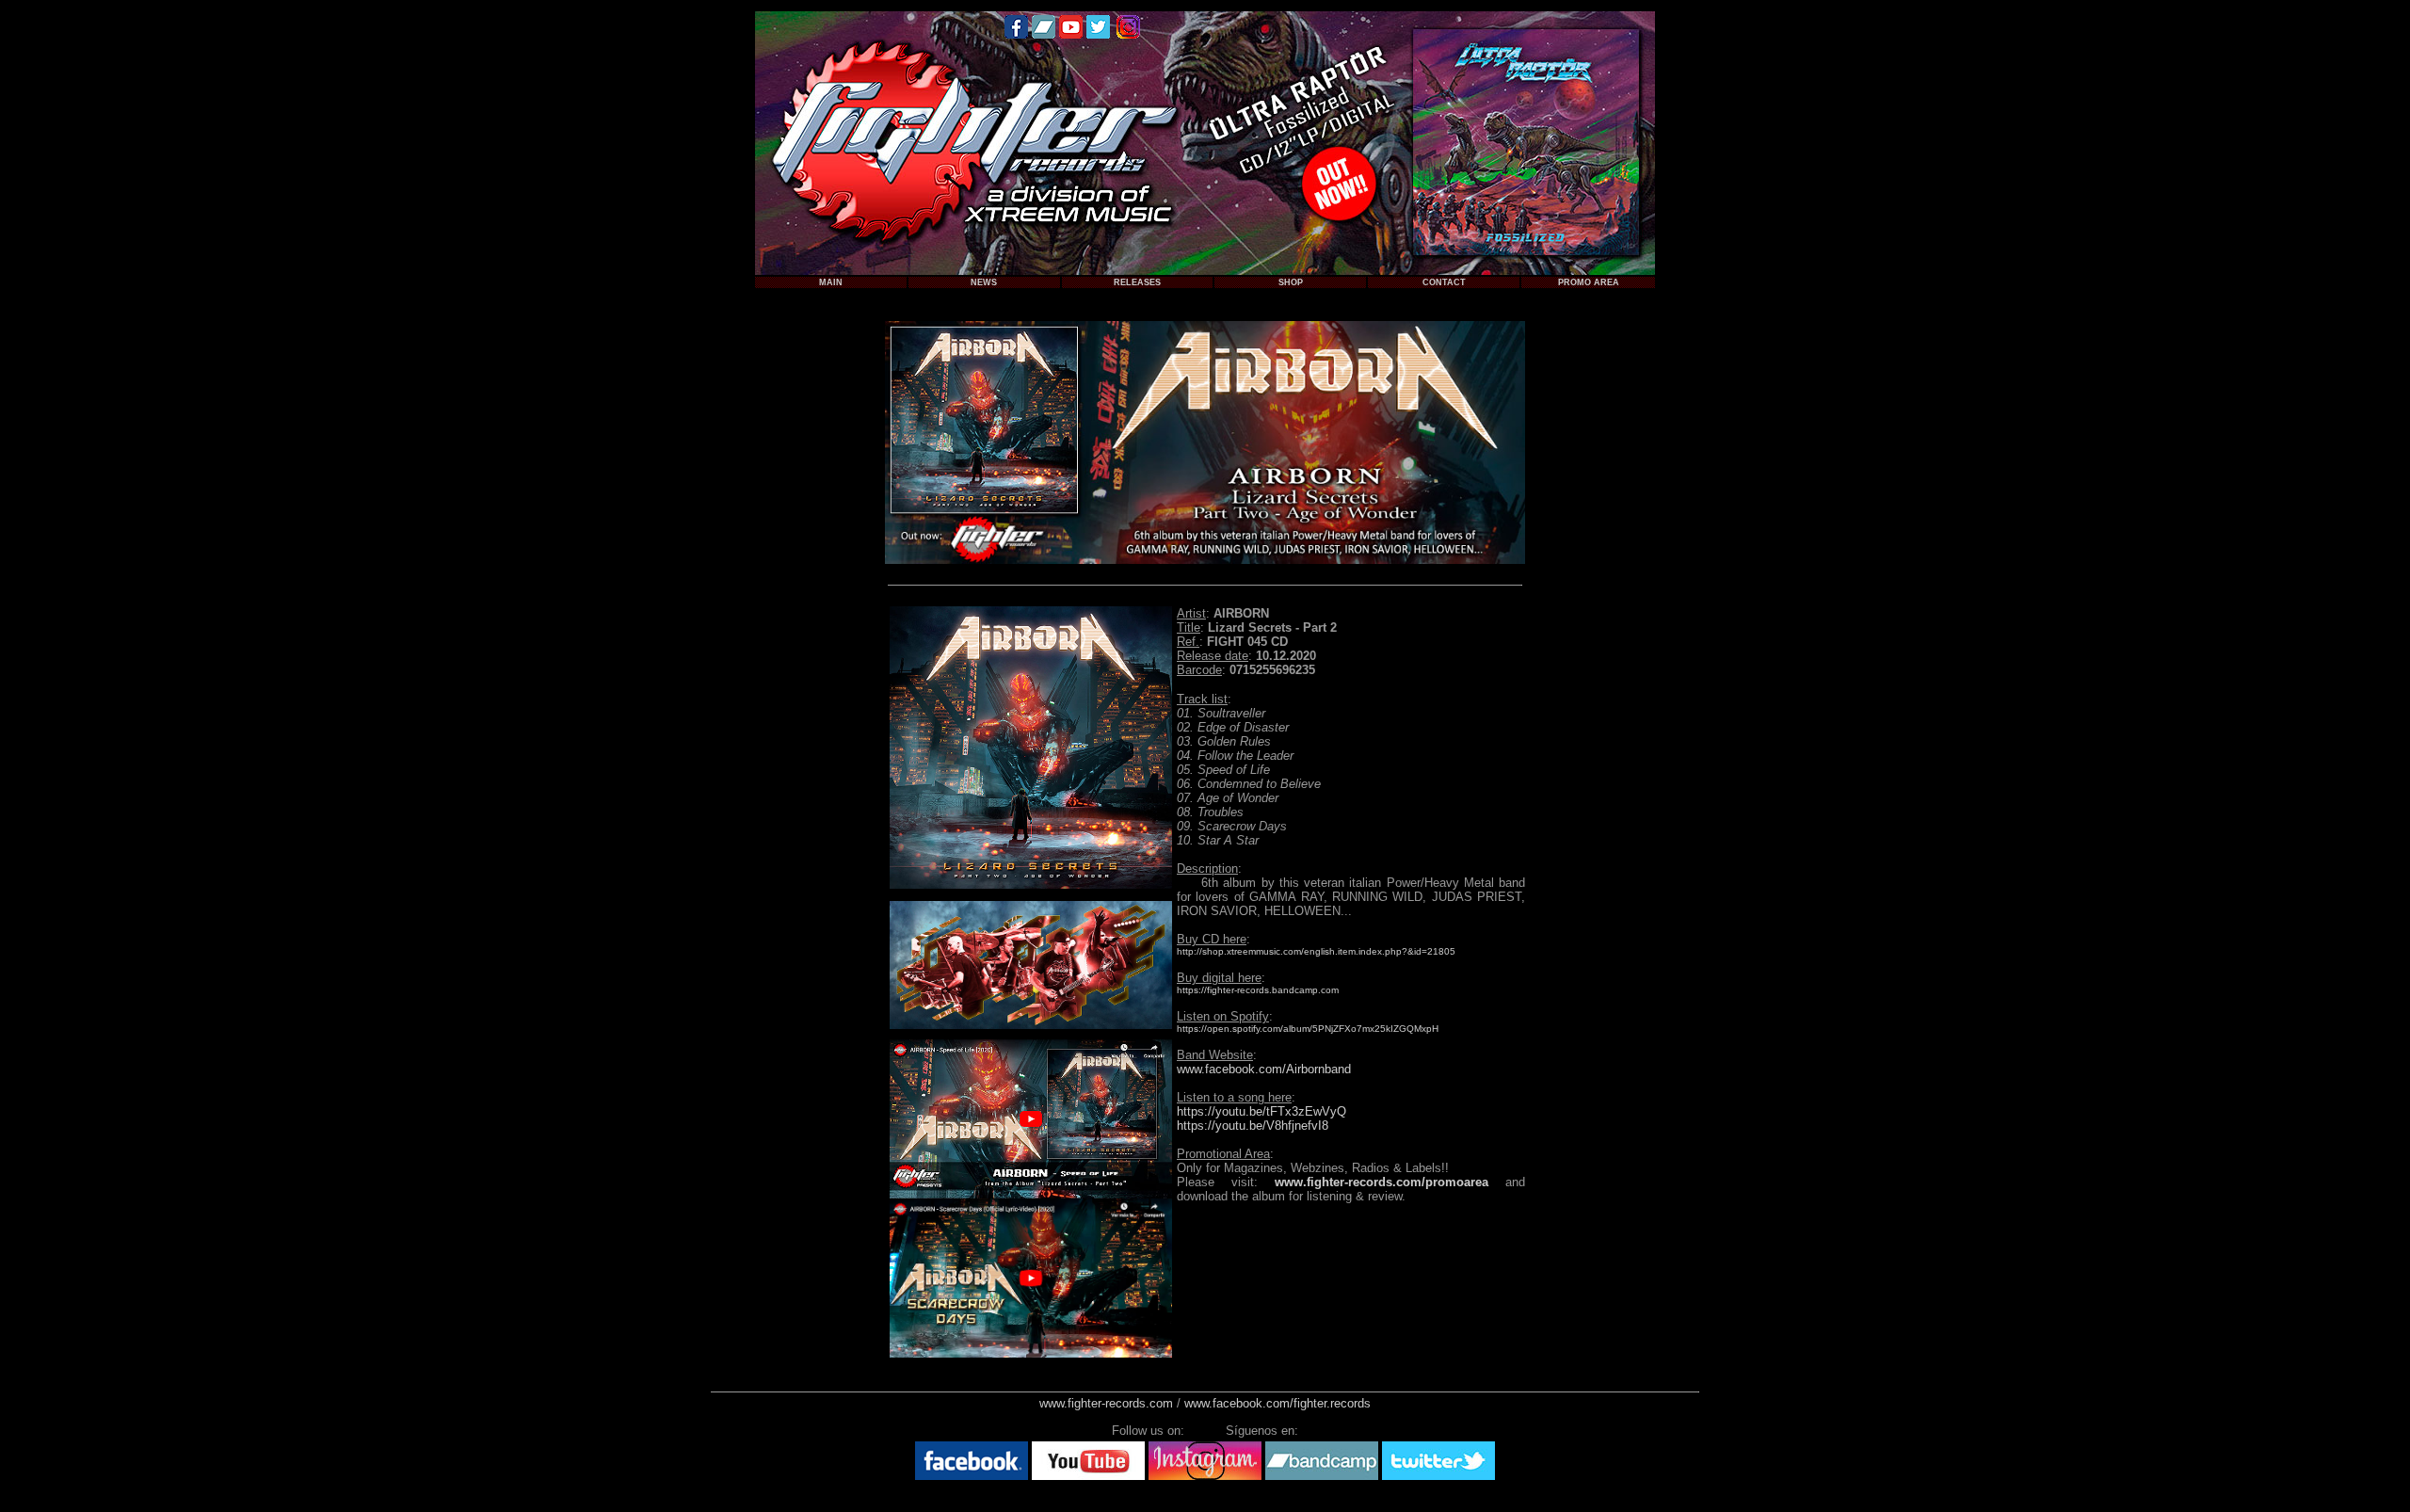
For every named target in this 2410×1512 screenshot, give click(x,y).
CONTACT (1444, 282)
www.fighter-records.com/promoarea (1382, 1182)
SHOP (1291, 282)
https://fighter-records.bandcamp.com (1258, 990)
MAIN (831, 282)
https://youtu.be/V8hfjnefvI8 (1253, 1126)
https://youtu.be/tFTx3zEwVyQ (1261, 1111)
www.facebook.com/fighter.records (1277, 1403)
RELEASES (1137, 282)
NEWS (984, 282)
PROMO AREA (1589, 282)
